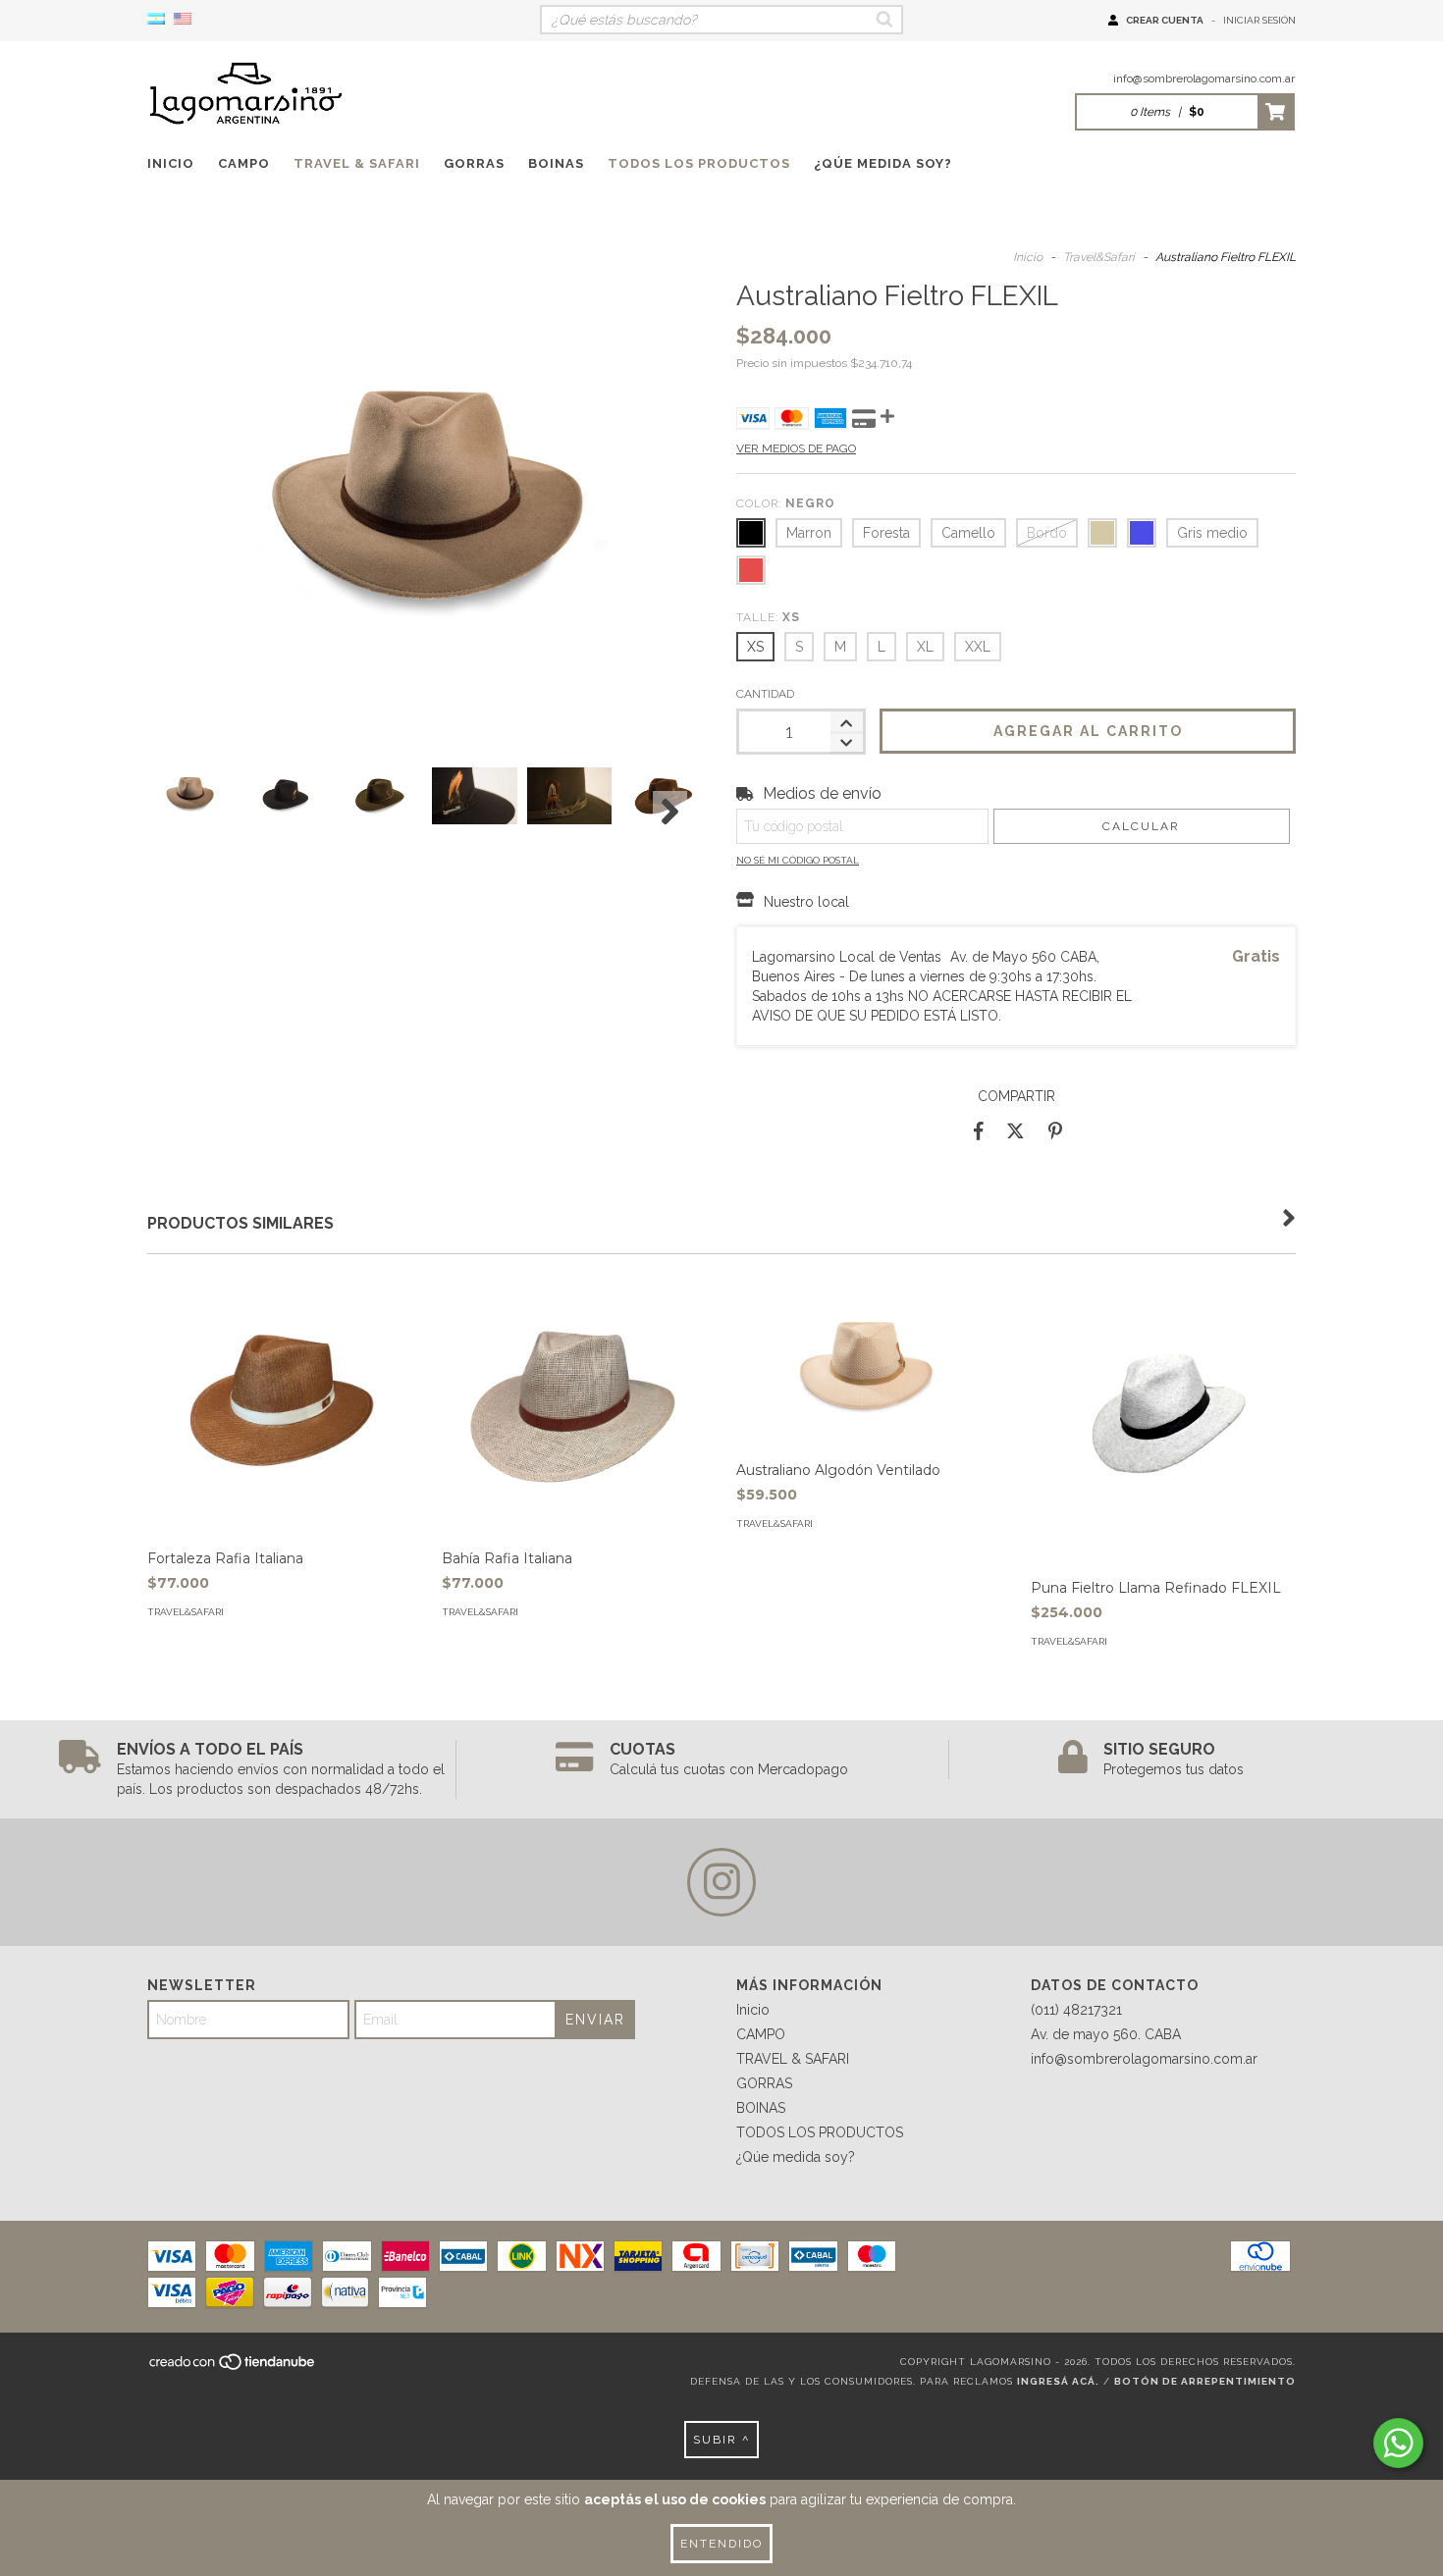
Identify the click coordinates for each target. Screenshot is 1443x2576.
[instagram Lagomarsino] (721, 1882)
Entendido (721, 2544)
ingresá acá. (1058, 2381)
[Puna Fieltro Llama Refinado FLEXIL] (1163, 1473)
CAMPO (244, 163)
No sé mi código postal (798, 860)
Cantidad (765, 694)
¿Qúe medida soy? (883, 163)
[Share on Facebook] (979, 1130)
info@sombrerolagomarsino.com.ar (1204, 79)
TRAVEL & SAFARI (357, 163)
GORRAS (474, 163)
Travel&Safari (1099, 257)
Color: (786, 503)
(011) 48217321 (1076, 2010)
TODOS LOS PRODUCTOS (699, 163)
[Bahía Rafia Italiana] (574, 1406)
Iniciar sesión (1259, 20)
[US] (183, 20)
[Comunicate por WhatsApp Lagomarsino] (1398, 2443)
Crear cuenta (1165, 20)
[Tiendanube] (233, 2367)
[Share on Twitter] (1015, 1130)
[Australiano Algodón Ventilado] (869, 1362)
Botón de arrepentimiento (1205, 2381)
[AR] (156, 20)
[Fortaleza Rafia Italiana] (280, 1406)
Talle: (768, 617)
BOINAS (556, 163)
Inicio (171, 163)
